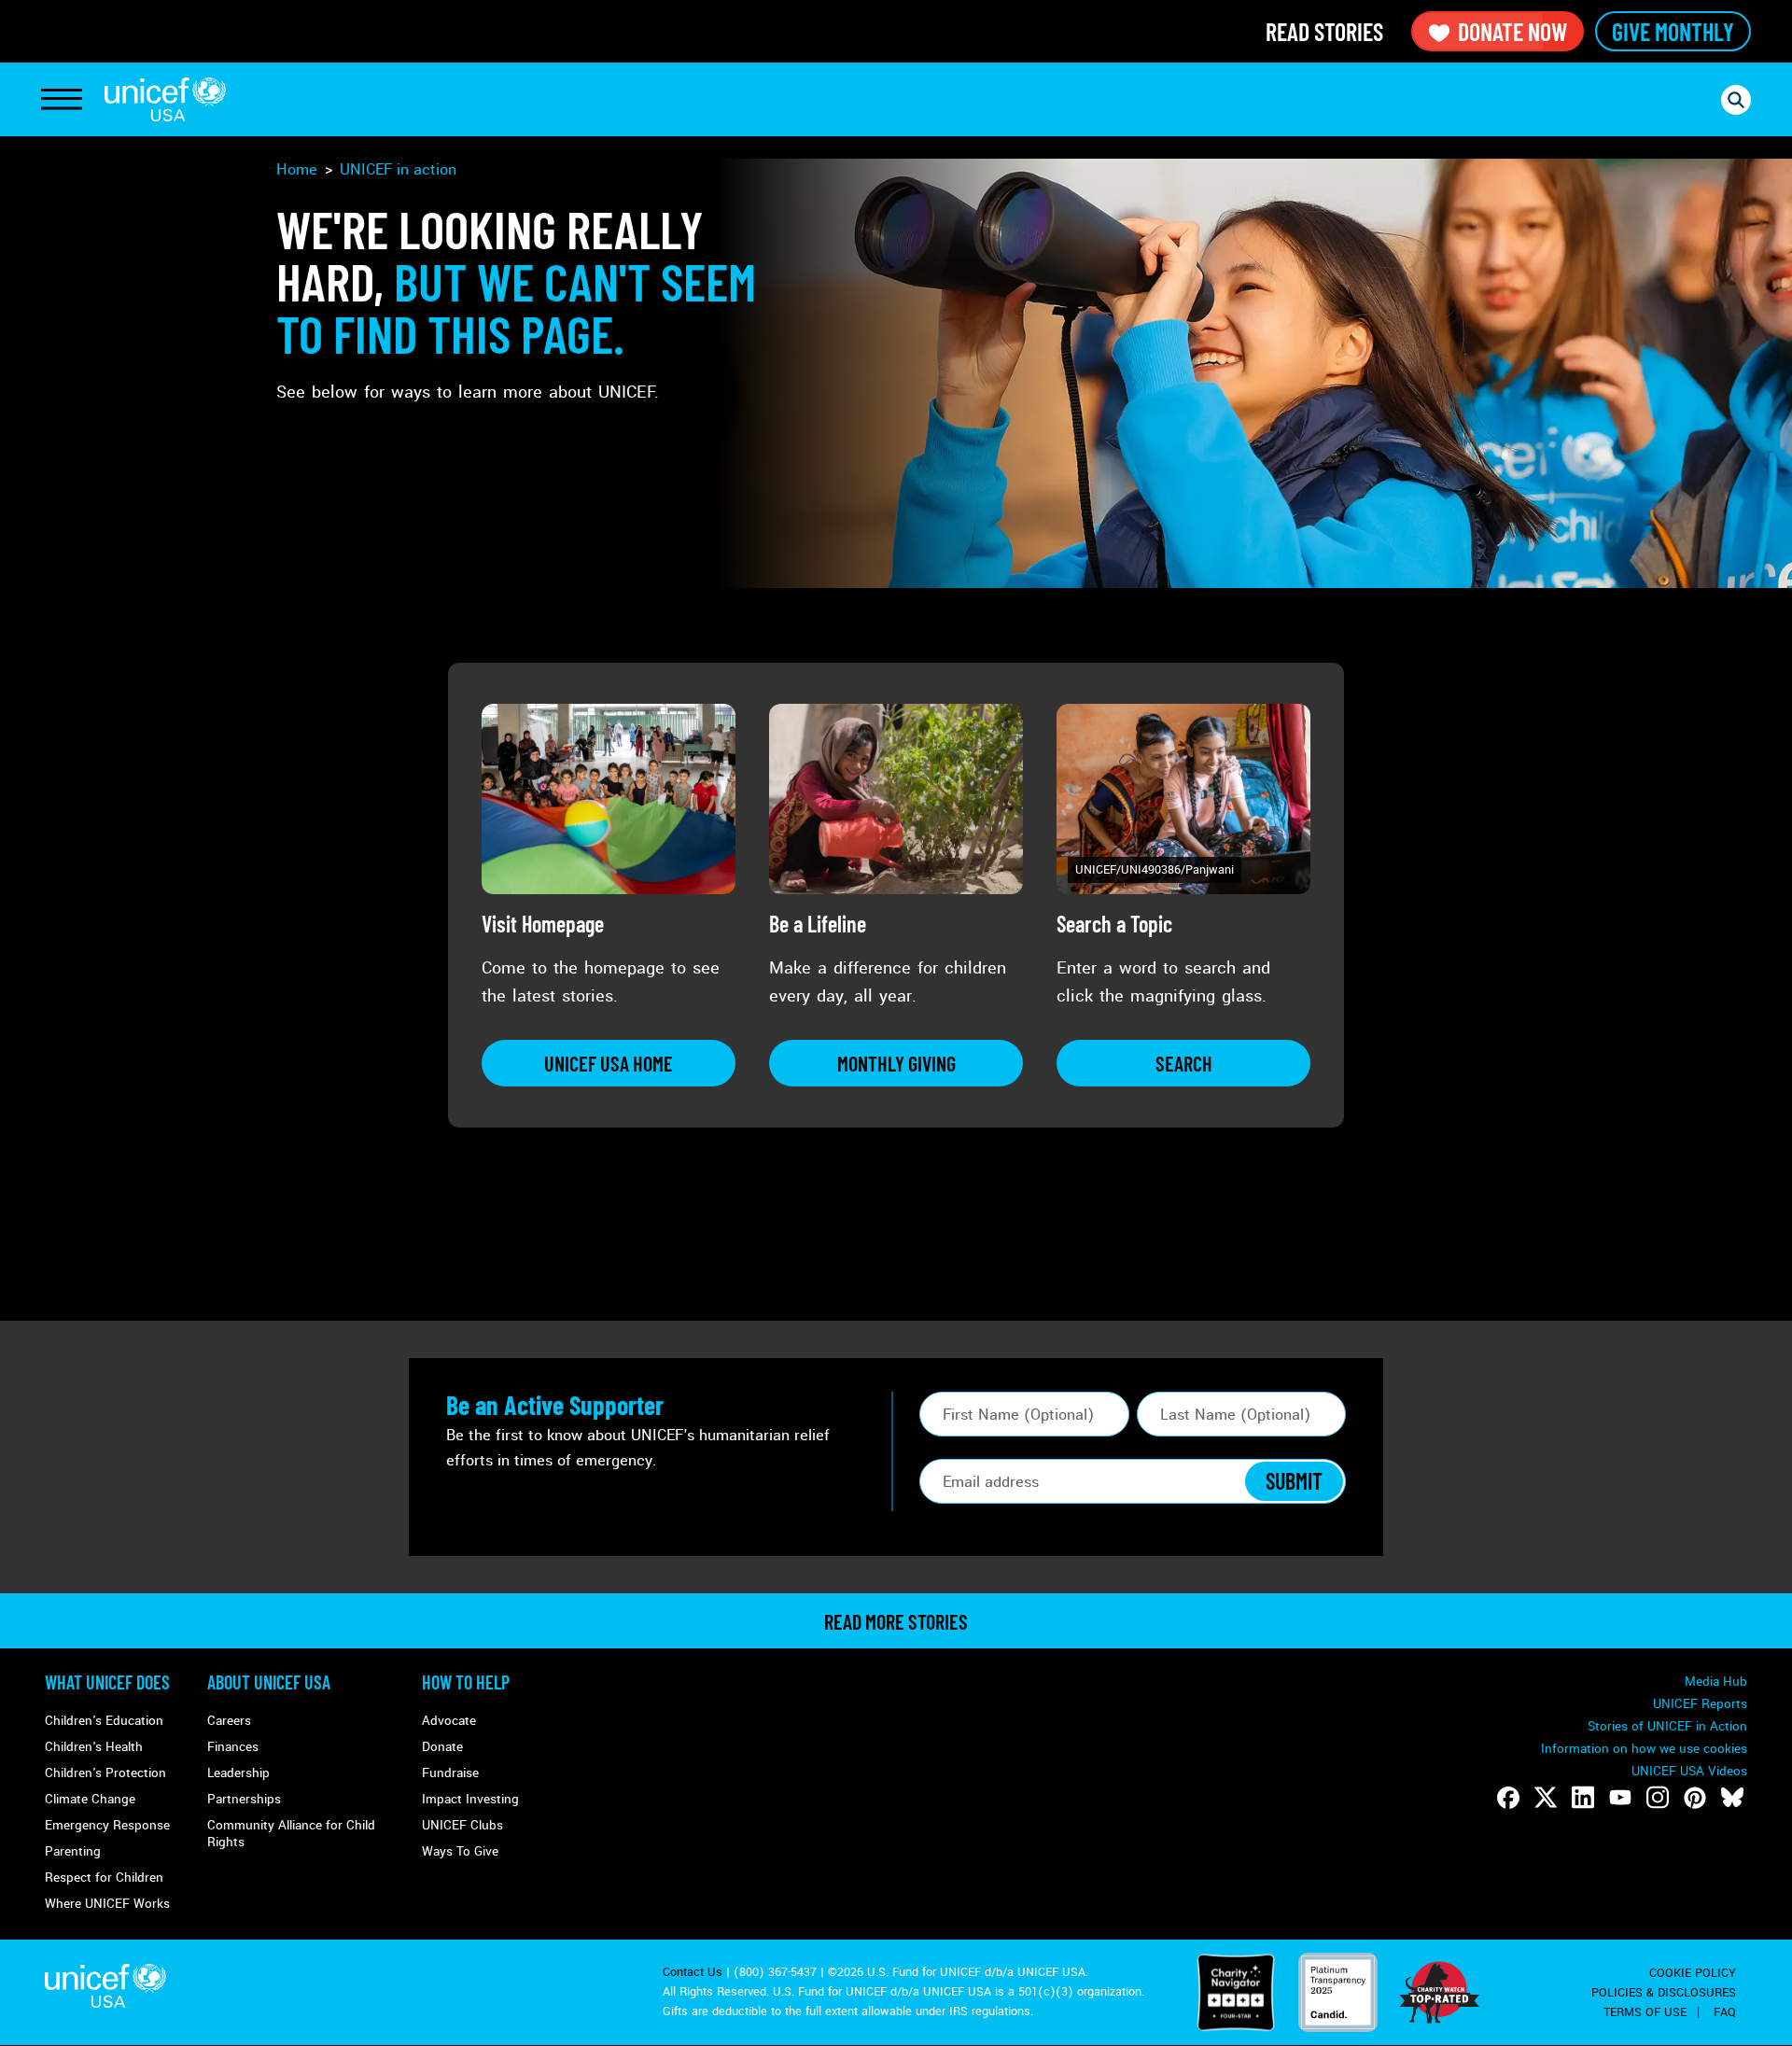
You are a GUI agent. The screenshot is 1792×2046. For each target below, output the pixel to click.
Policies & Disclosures (1664, 1993)
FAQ (1725, 2012)
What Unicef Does (107, 1682)
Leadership (238, 1773)
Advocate (449, 1721)
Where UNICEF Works (107, 1904)
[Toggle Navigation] (62, 100)
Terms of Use (1645, 2012)
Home (297, 169)
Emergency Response (107, 1825)
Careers (229, 1721)
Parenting (73, 1851)
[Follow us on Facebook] (1508, 1798)
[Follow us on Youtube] (1620, 1798)
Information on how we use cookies (1644, 1749)
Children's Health (94, 1747)
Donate (442, 1747)
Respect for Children (104, 1878)
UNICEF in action (398, 169)
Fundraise (450, 1773)
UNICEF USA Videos (1689, 1771)
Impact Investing (470, 1799)
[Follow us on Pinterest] (1695, 1798)
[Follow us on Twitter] (1546, 1798)
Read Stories (1324, 31)
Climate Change (90, 1799)
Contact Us (693, 1972)
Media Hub (1716, 1682)
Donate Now (1512, 31)
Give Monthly (1673, 31)
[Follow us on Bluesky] (1732, 1798)
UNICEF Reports (1700, 1704)
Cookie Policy (1693, 1973)
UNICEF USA (165, 99)
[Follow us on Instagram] (1658, 1798)
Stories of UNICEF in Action (1667, 1726)
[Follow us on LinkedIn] (1583, 1798)
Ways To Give (460, 1851)
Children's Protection (105, 1773)
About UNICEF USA (269, 1682)
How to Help (466, 1682)
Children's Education (104, 1721)
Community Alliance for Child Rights (291, 1834)
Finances (233, 1747)
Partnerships (244, 1799)
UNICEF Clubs (462, 1825)
